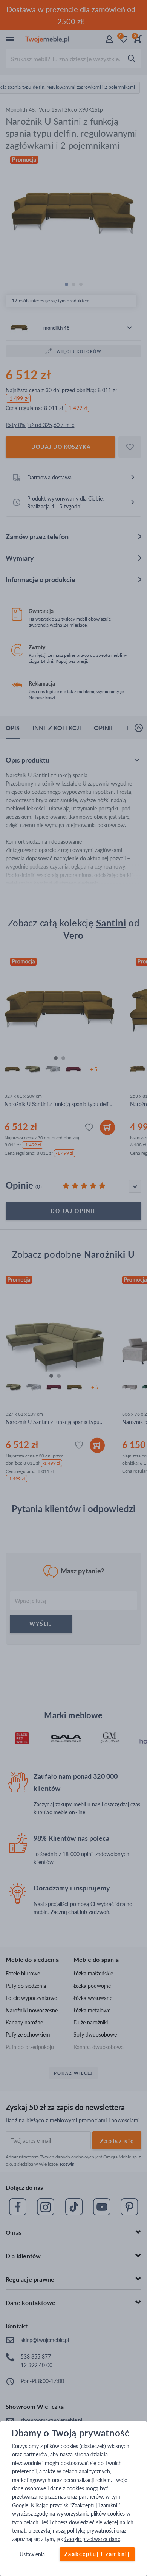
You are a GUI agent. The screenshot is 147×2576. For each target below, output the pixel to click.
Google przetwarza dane (92, 2539)
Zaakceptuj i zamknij (97, 2554)
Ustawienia (32, 2554)
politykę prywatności (91, 2531)
